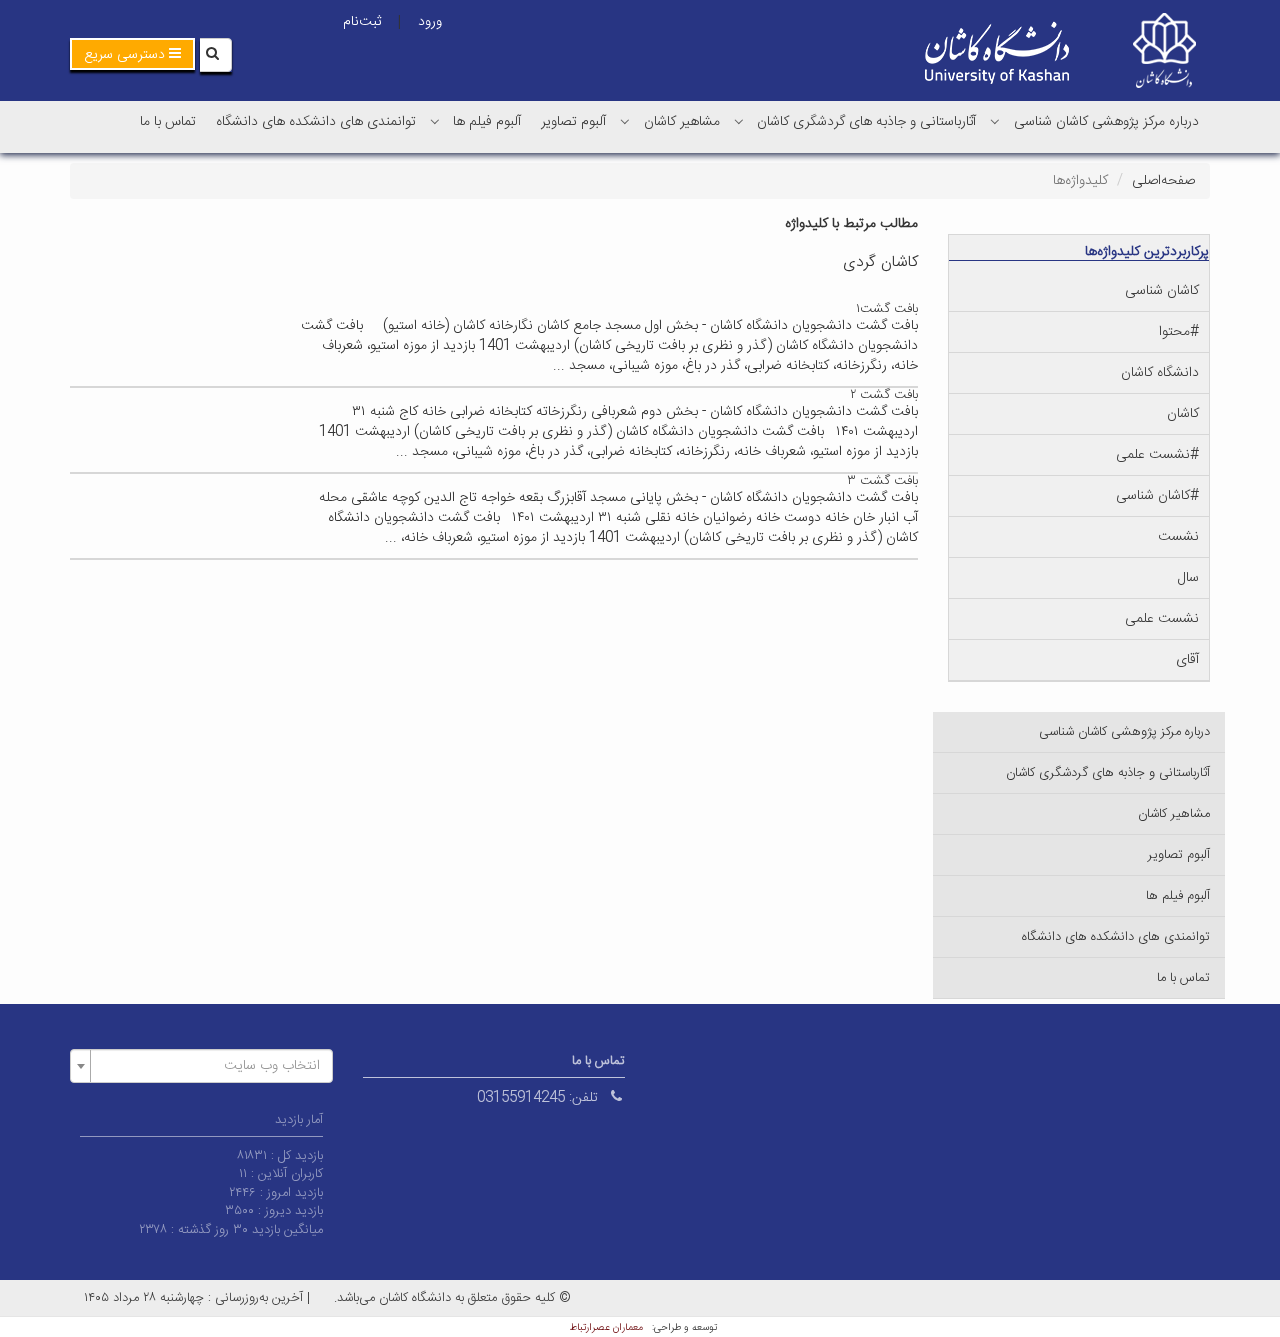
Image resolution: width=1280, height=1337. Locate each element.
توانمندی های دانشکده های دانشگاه (316, 122)
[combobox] (201, 1066)
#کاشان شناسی (1157, 496)
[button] (132, 54)
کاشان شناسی (1162, 291)
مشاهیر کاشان (682, 122)
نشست (1178, 537)
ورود (430, 22)
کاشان (1183, 414)
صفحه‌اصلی (1163, 181)
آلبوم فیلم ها (487, 122)
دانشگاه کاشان (1160, 373)
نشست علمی (1162, 619)
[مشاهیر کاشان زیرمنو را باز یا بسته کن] (625, 121)
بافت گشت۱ (887, 309)
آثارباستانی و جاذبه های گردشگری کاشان (866, 122)
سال (1188, 578)
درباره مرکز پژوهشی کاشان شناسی (1106, 122)
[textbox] (207, 1066)
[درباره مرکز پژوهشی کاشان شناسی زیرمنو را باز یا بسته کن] (995, 121)
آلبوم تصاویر (573, 122)
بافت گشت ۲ (884, 395)
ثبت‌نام (362, 22)
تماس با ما (168, 122)
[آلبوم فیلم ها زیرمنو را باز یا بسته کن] (435, 121)
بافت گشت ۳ (882, 481)
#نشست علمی (1157, 455)
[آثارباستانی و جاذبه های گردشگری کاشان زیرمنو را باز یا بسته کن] (739, 121)
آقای (1187, 660)
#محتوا (1179, 332)
